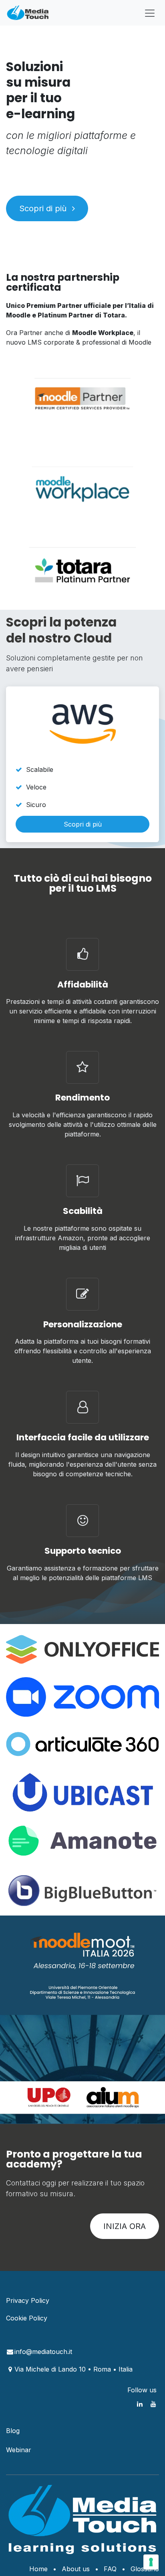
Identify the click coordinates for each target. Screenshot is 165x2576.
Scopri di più (44, 208)
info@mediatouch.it (43, 2352)
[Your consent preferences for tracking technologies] (151, 2562)
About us (76, 2569)
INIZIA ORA (125, 2226)
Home (38, 2569)
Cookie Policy (27, 2318)
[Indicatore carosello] (61, 2108)
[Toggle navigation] (150, 13)
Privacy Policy (28, 2300)
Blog (13, 2431)
